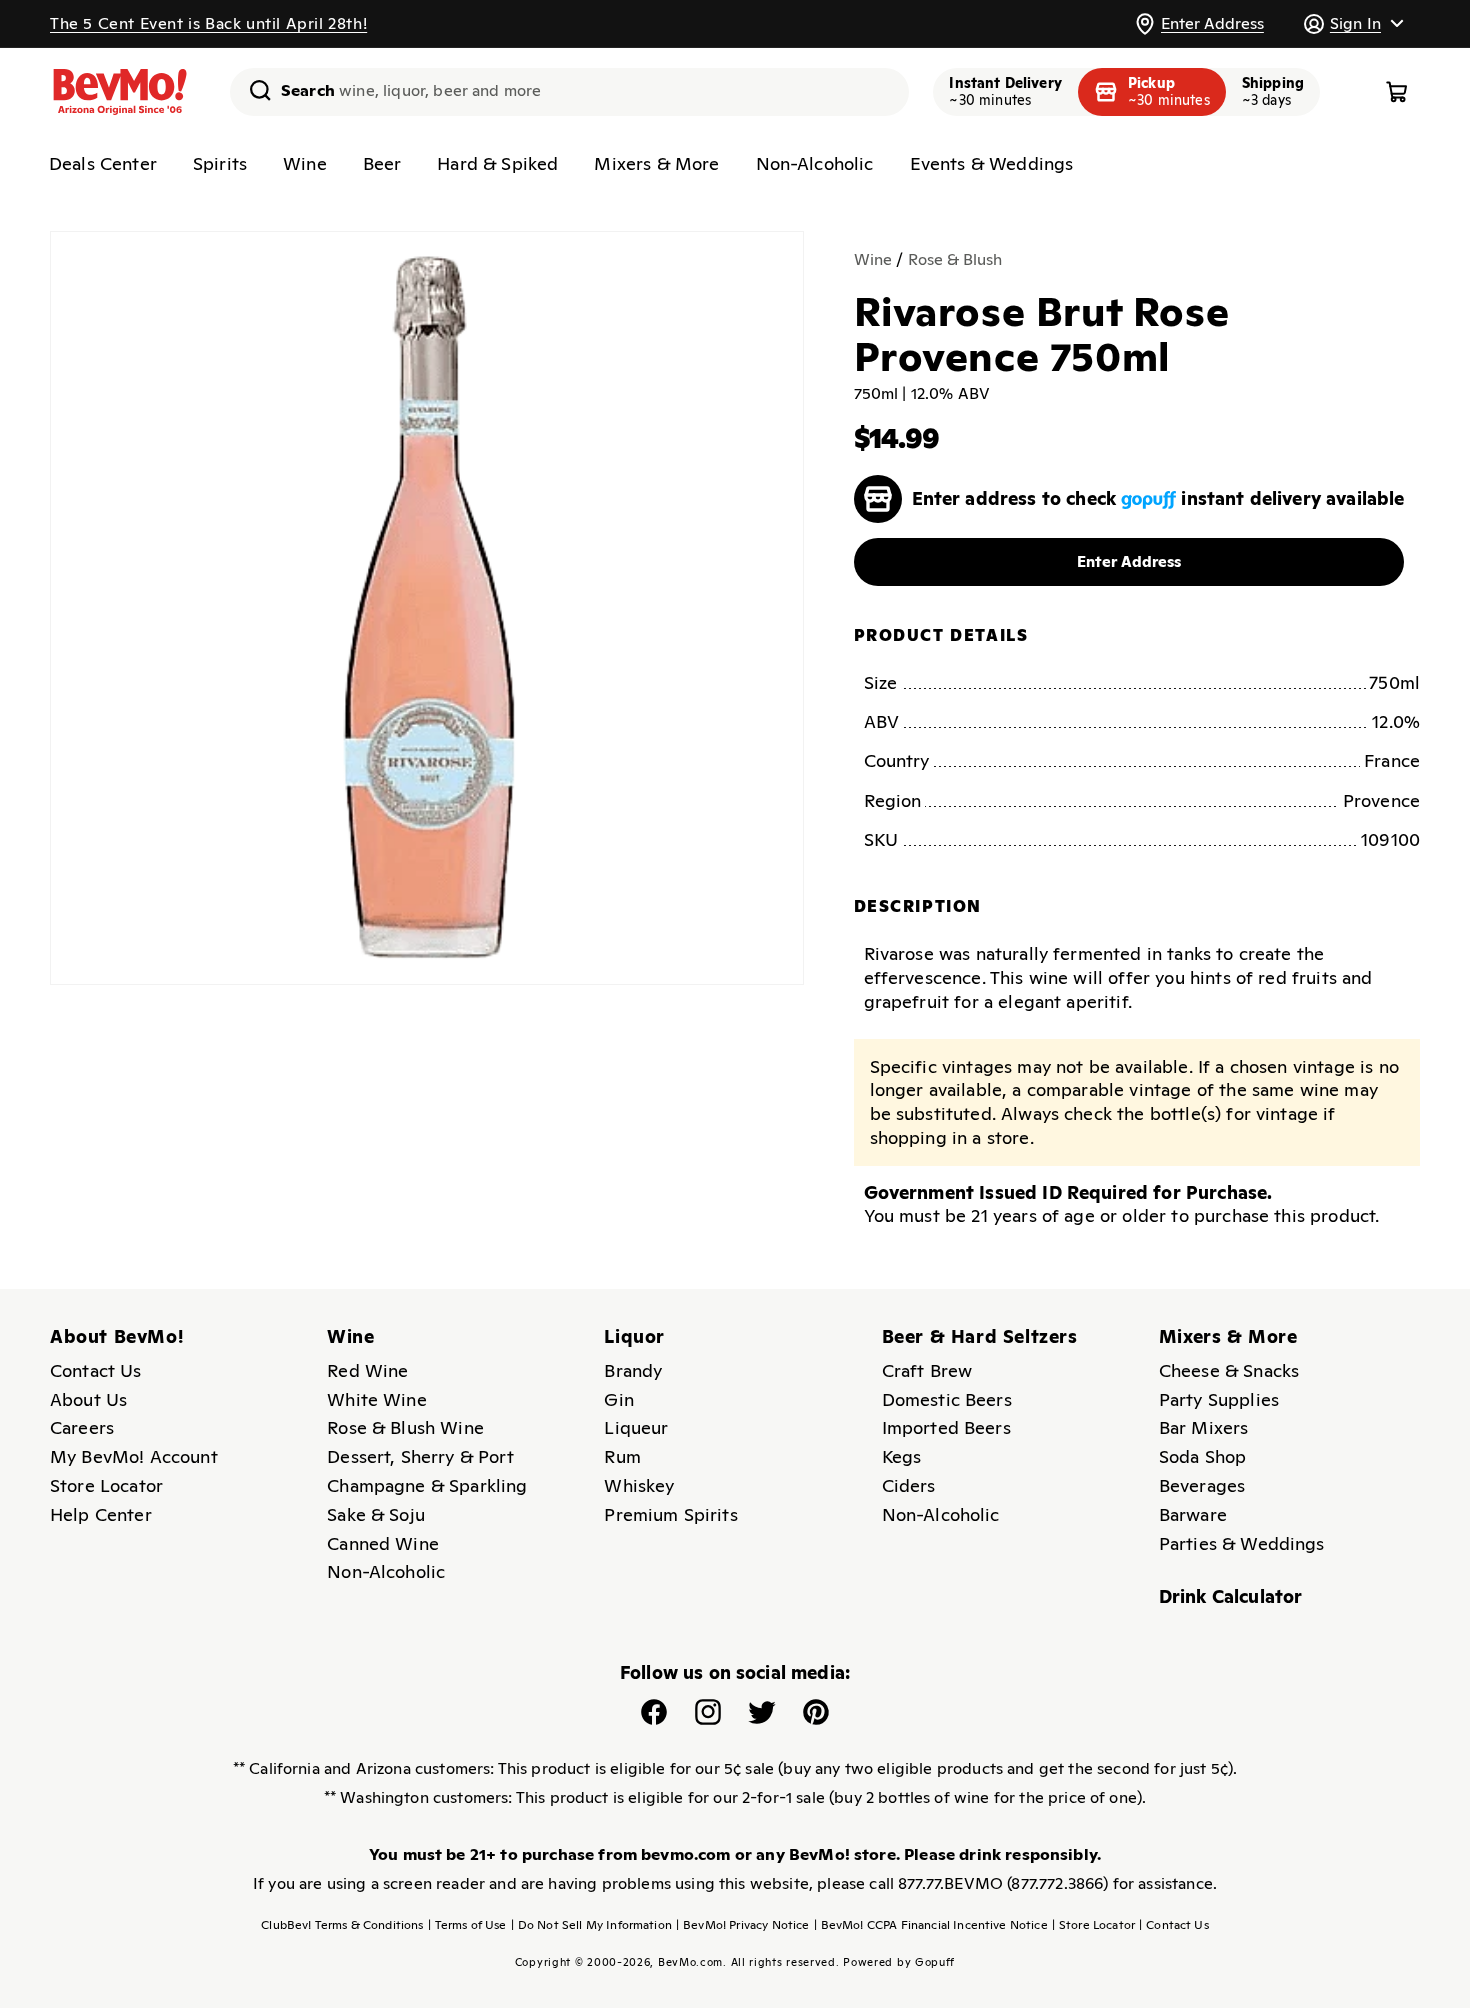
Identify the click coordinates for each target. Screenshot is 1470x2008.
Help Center (101, 1514)
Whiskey (639, 1485)
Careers (82, 1427)
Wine (305, 163)
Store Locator (106, 1485)
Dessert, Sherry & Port (420, 1456)
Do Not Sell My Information (591, 1925)
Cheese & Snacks (1229, 1370)
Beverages (1202, 1485)
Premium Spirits (670, 1514)
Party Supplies (1219, 1399)
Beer (382, 163)
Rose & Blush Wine (405, 1427)
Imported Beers (946, 1427)
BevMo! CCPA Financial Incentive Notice (931, 1925)
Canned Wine (383, 1543)
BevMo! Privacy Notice (743, 1925)
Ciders (909, 1485)
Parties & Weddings (1242, 1543)
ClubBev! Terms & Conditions (342, 1925)
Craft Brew (927, 1370)
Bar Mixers (1204, 1427)
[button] (1353, 23)
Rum (622, 1456)
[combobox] (569, 92)
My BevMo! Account (134, 1456)
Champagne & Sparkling (427, 1485)
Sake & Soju (376, 1514)
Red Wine (367, 1370)
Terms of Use (467, 1925)
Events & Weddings (992, 163)
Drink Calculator (1231, 1596)
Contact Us (96, 1370)
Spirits (220, 163)
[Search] (253, 90)
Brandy (633, 1370)
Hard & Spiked (497, 163)
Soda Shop (1202, 1456)
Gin (618, 1399)
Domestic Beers (947, 1399)
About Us (88, 1399)
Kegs (902, 1456)
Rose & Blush (955, 259)
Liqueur (636, 1427)
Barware (1193, 1514)
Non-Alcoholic (815, 163)
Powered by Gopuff (899, 1962)
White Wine (377, 1399)
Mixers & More (656, 163)
